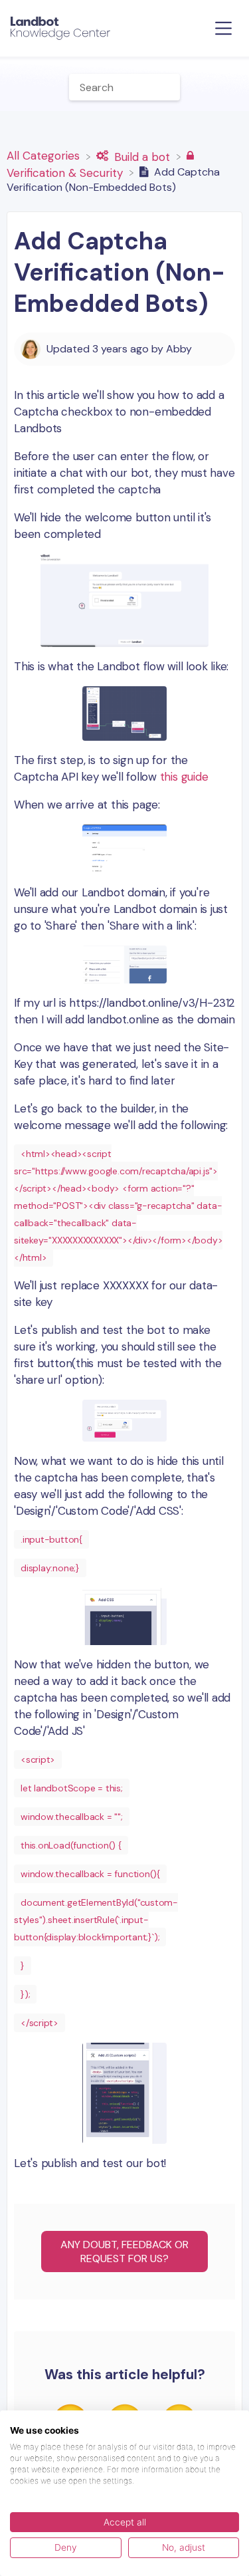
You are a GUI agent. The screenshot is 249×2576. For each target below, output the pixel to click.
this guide (184, 777)
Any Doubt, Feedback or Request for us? (124, 2252)
